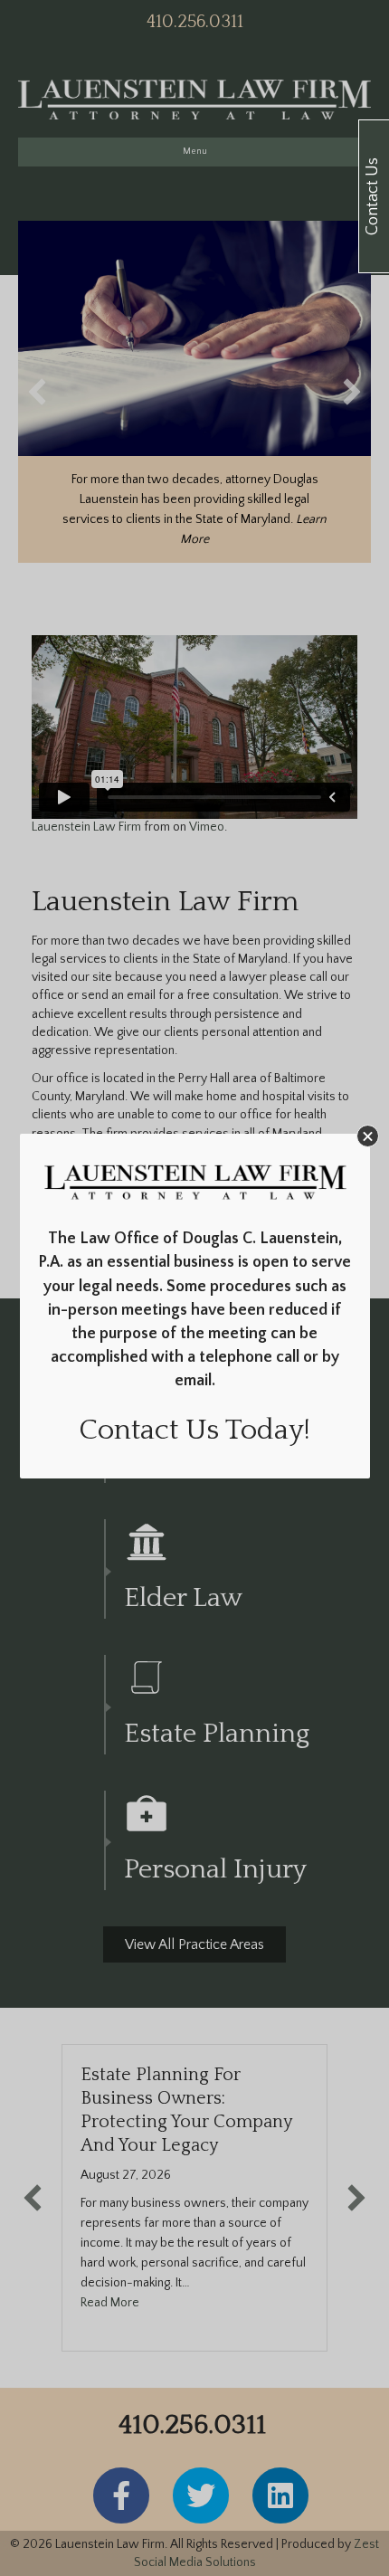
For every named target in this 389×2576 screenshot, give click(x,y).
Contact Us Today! (194, 1430)
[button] (368, 1136)
